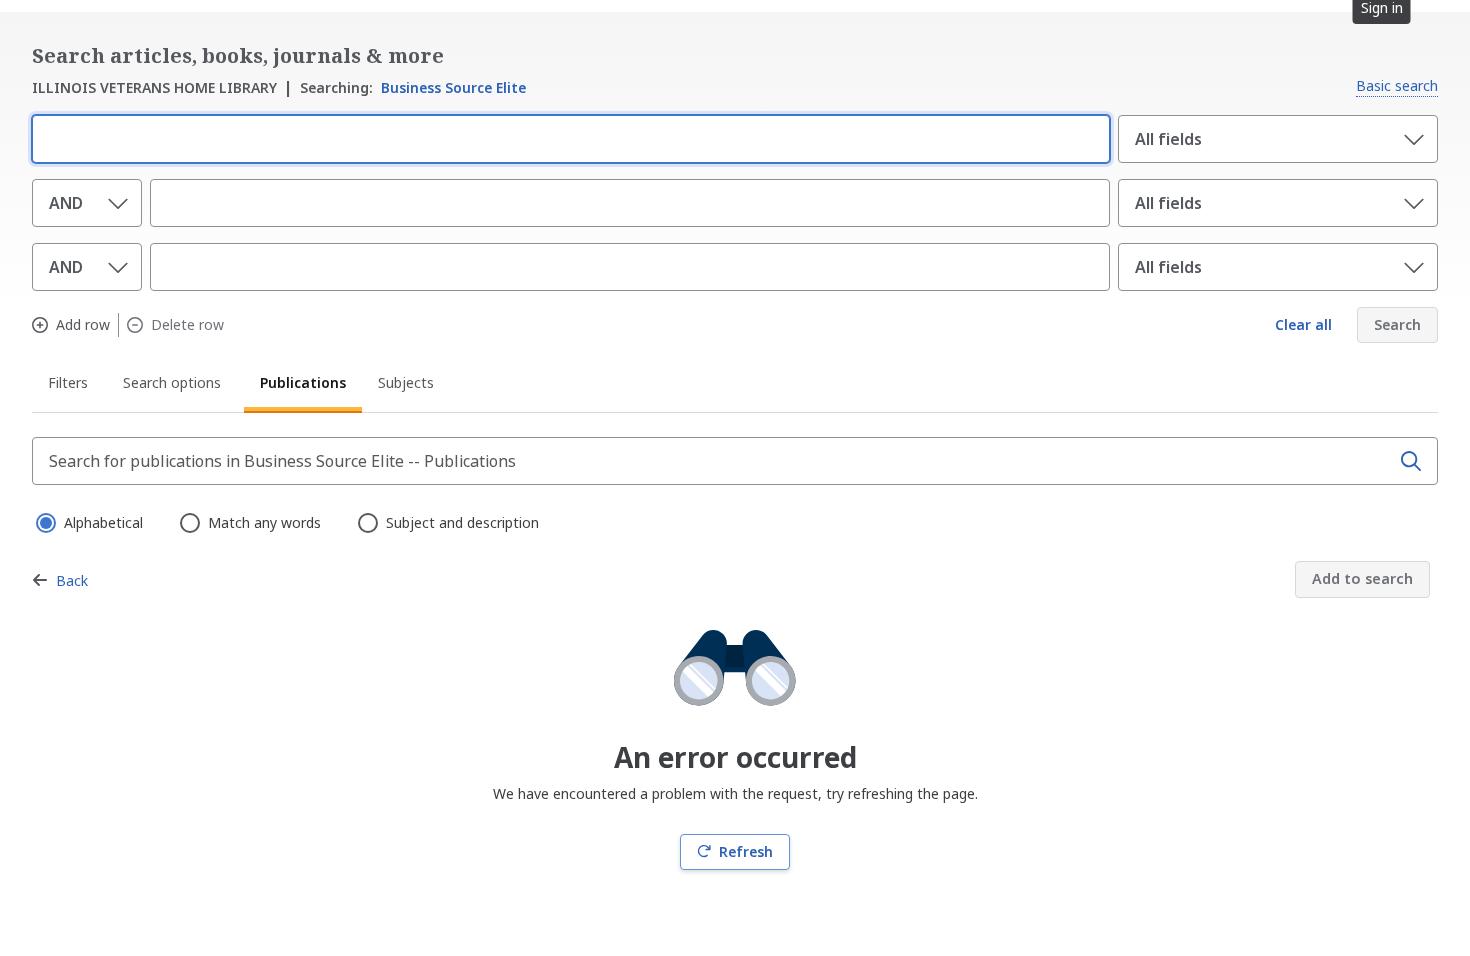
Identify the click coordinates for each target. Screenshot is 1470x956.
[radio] (44, 521)
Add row (83, 325)
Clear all (1303, 324)
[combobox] (567, 137)
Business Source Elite (413, 87)
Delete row (187, 325)
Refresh (746, 851)
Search (1397, 324)
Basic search (1397, 85)
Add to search (1362, 578)
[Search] (1411, 461)
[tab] (69, 386)
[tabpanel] (735, 653)
